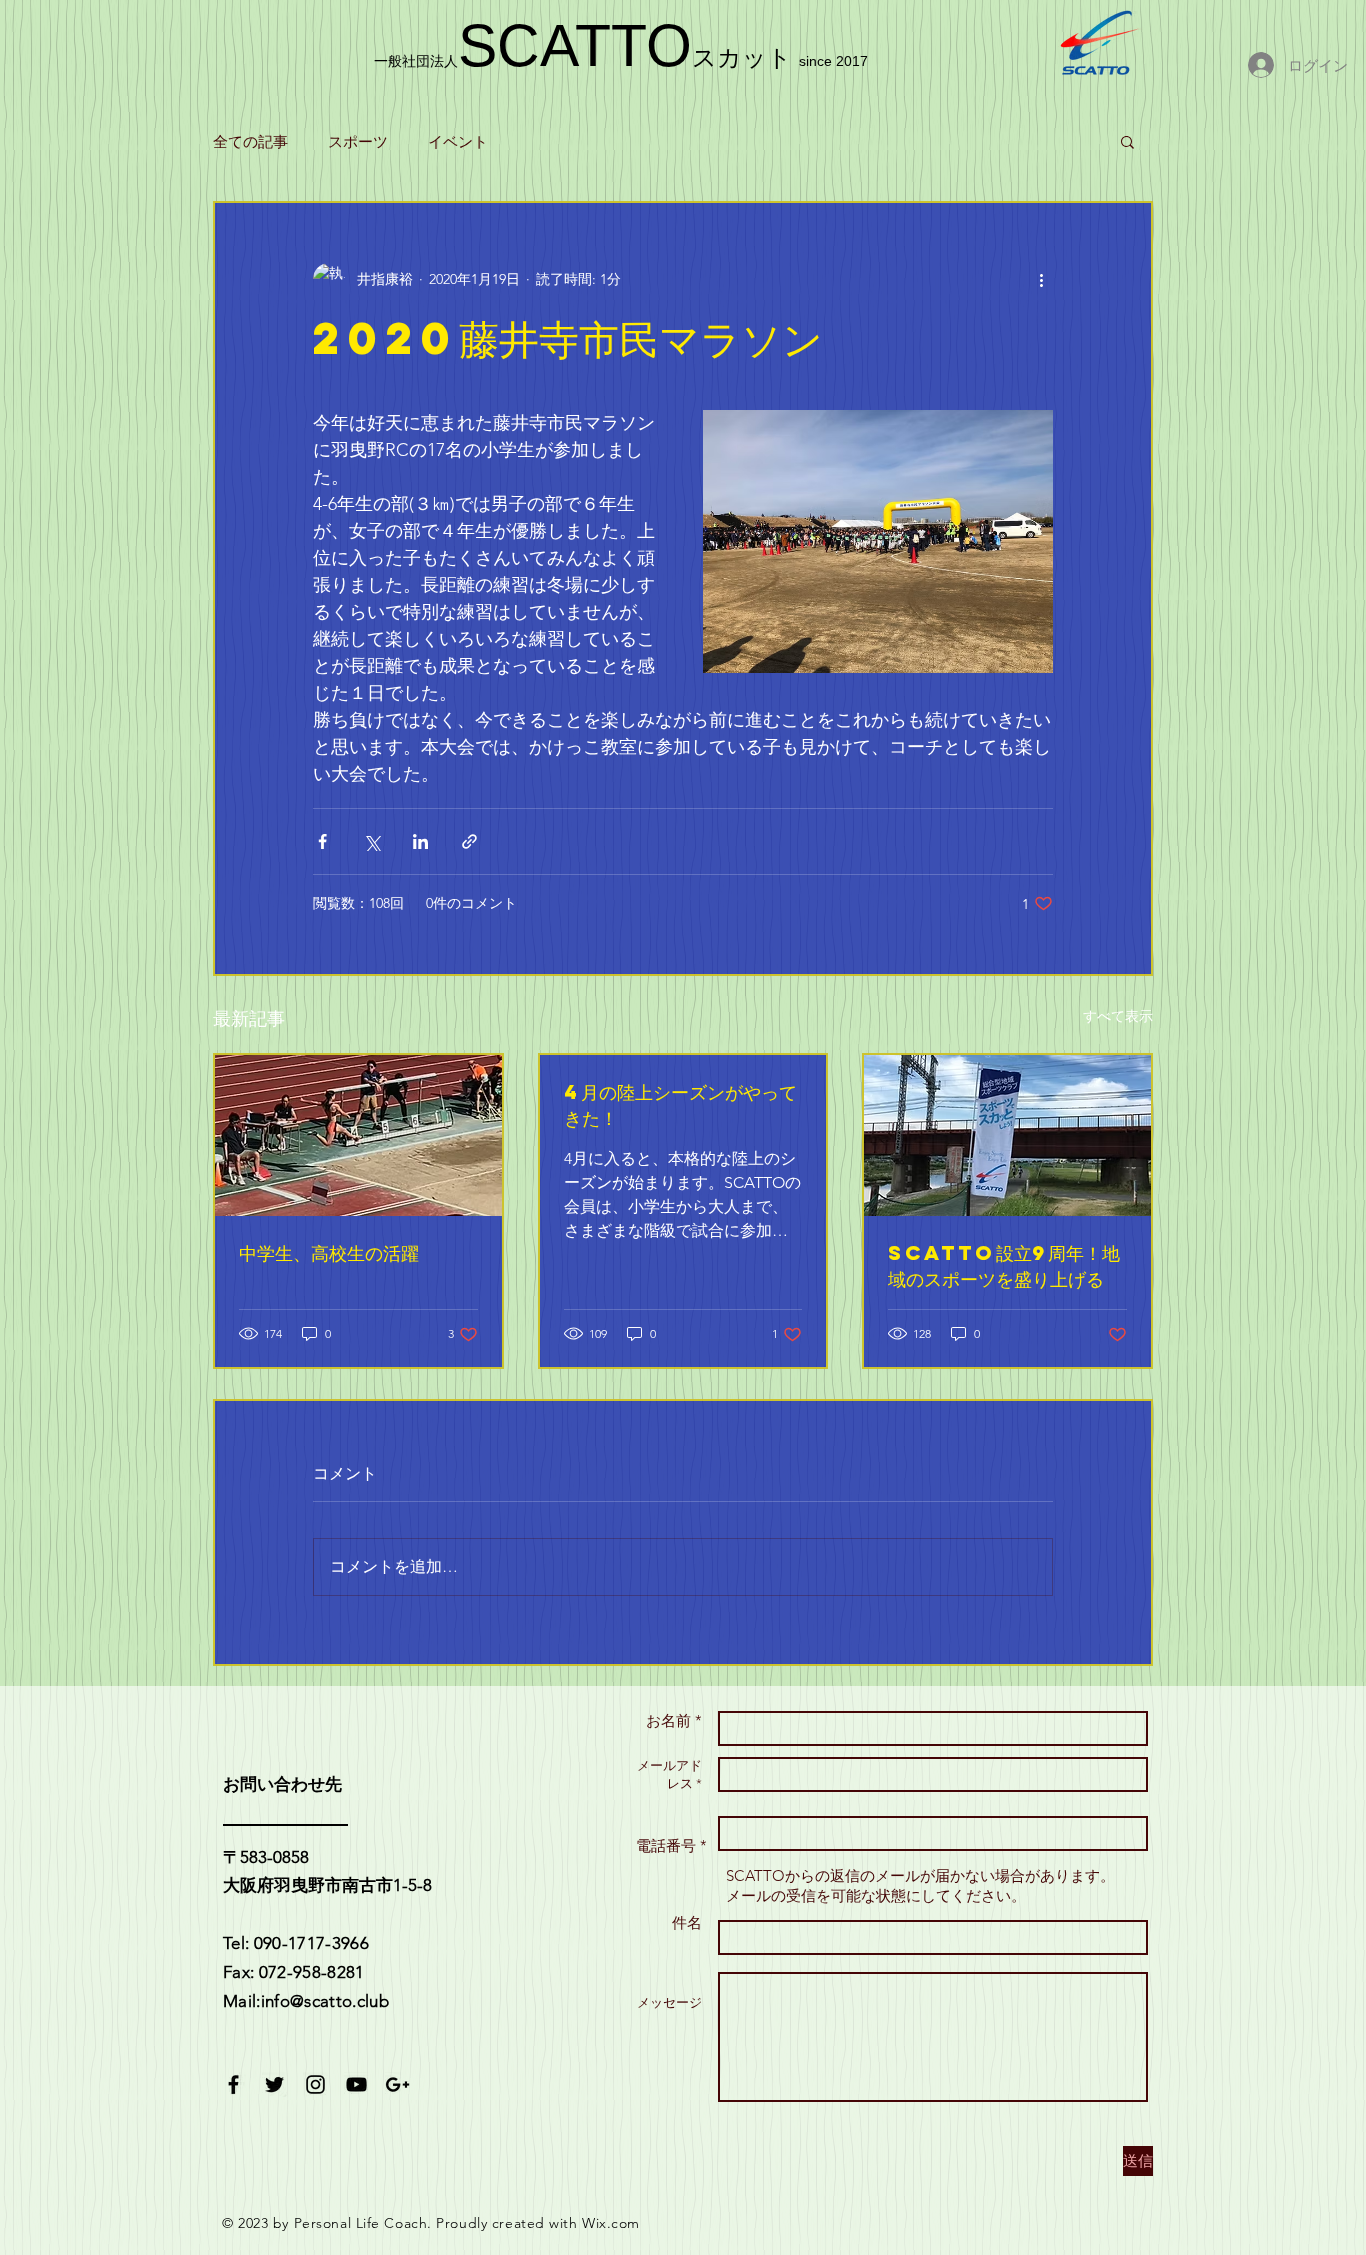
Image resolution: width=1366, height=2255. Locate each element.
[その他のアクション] (1041, 279)
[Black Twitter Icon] (274, 2084)
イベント (458, 141)
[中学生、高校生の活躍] (358, 1135)
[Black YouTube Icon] (356, 2084)
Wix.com (611, 2223)
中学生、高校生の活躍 (329, 1252)
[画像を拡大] (878, 541)
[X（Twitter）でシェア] (371, 841)
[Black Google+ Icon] (397, 2084)
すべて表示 (1118, 1016)
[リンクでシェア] (469, 841)
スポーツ (358, 141)
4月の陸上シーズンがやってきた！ (680, 1104)
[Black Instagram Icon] (315, 2084)
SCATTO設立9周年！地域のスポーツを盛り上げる (1004, 1265)
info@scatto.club (325, 2001)
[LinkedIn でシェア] (420, 841)
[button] (1127, 141)
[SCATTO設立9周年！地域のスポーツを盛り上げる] (1007, 1135)
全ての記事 (250, 141)
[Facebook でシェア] (322, 841)
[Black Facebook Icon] (233, 2084)
